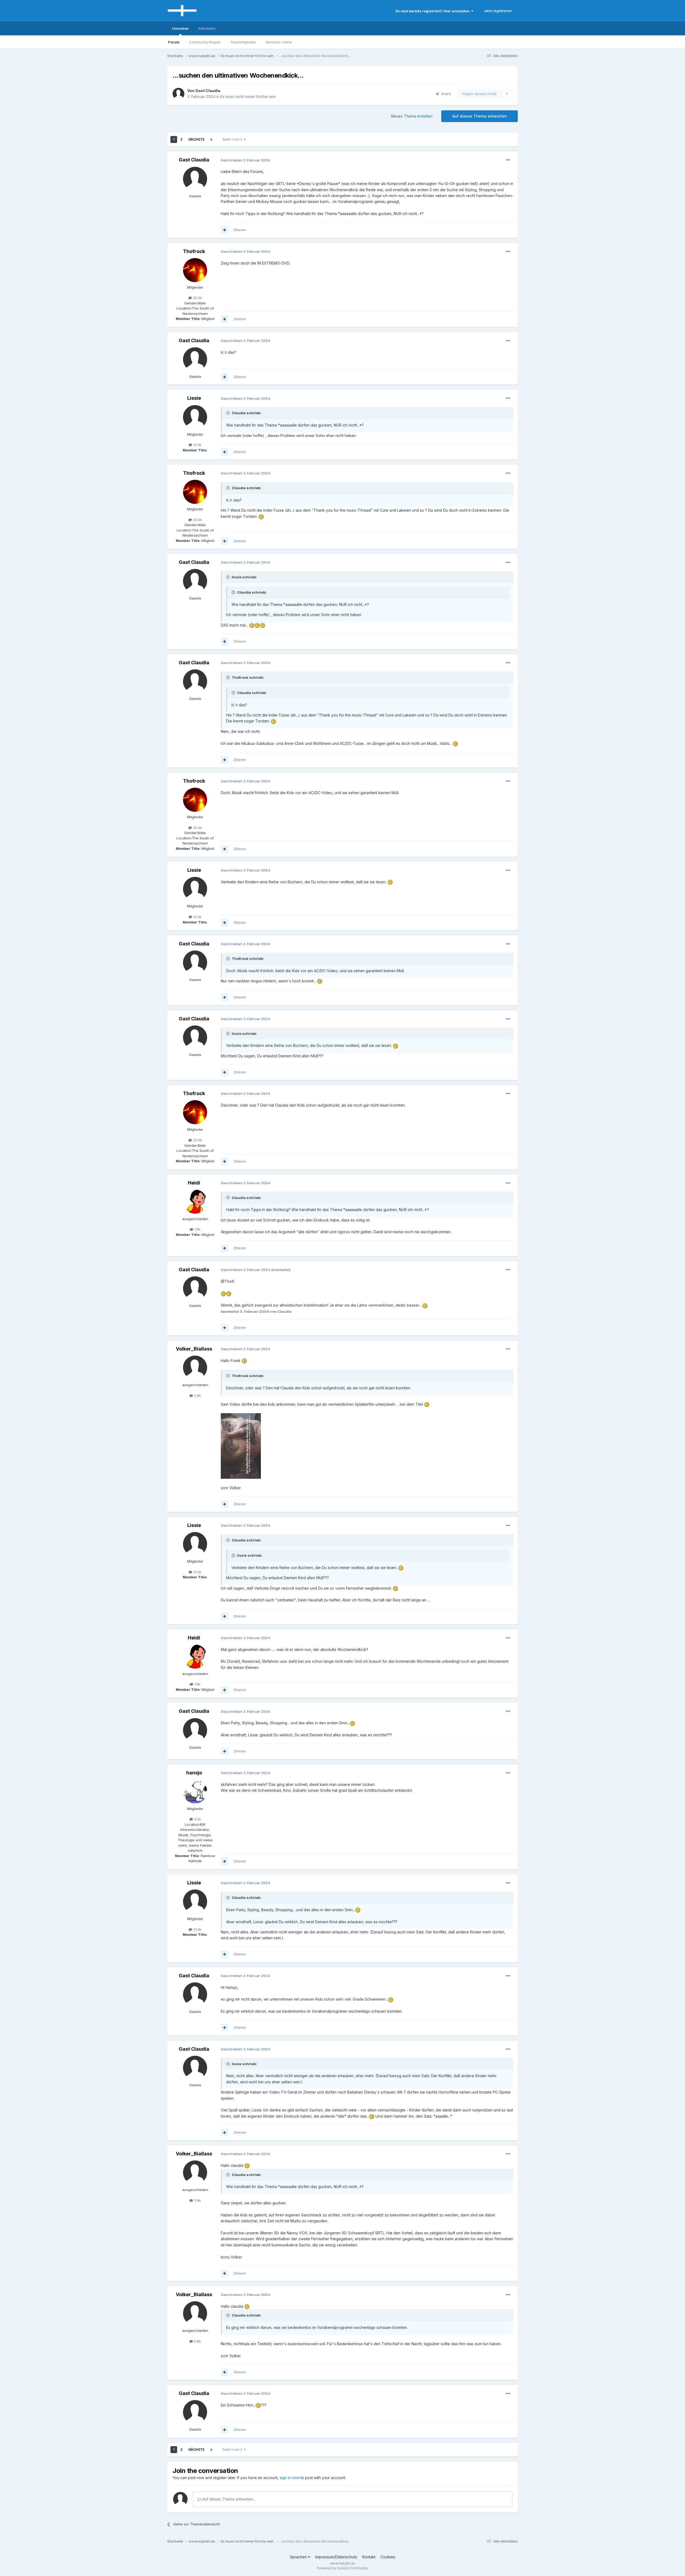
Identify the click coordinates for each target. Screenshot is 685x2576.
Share (445, 94)
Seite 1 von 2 (233, 139)
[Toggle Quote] (229, 413)
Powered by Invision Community (342, 2568)
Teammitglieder (243, 42)
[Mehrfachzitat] (224, 230)
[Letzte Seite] (211, 139)
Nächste (196, 139)
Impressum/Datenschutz (336, 2557)
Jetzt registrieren (498, 11)
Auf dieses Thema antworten (479, 116)
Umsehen (180, 28)
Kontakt (369, 2557)
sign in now (290, 2478)
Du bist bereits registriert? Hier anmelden (433, 11)
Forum (174, 42)
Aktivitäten (207, 28)
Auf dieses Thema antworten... (228, 2499)
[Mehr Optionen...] (508, 160)
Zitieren (240, 230)
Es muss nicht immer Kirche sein (248, 97)
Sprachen (299, 2557)
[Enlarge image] (261, 516)
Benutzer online (279, 42)
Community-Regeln (205, 42)
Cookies (388, 2557)
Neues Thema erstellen (412, 116)
